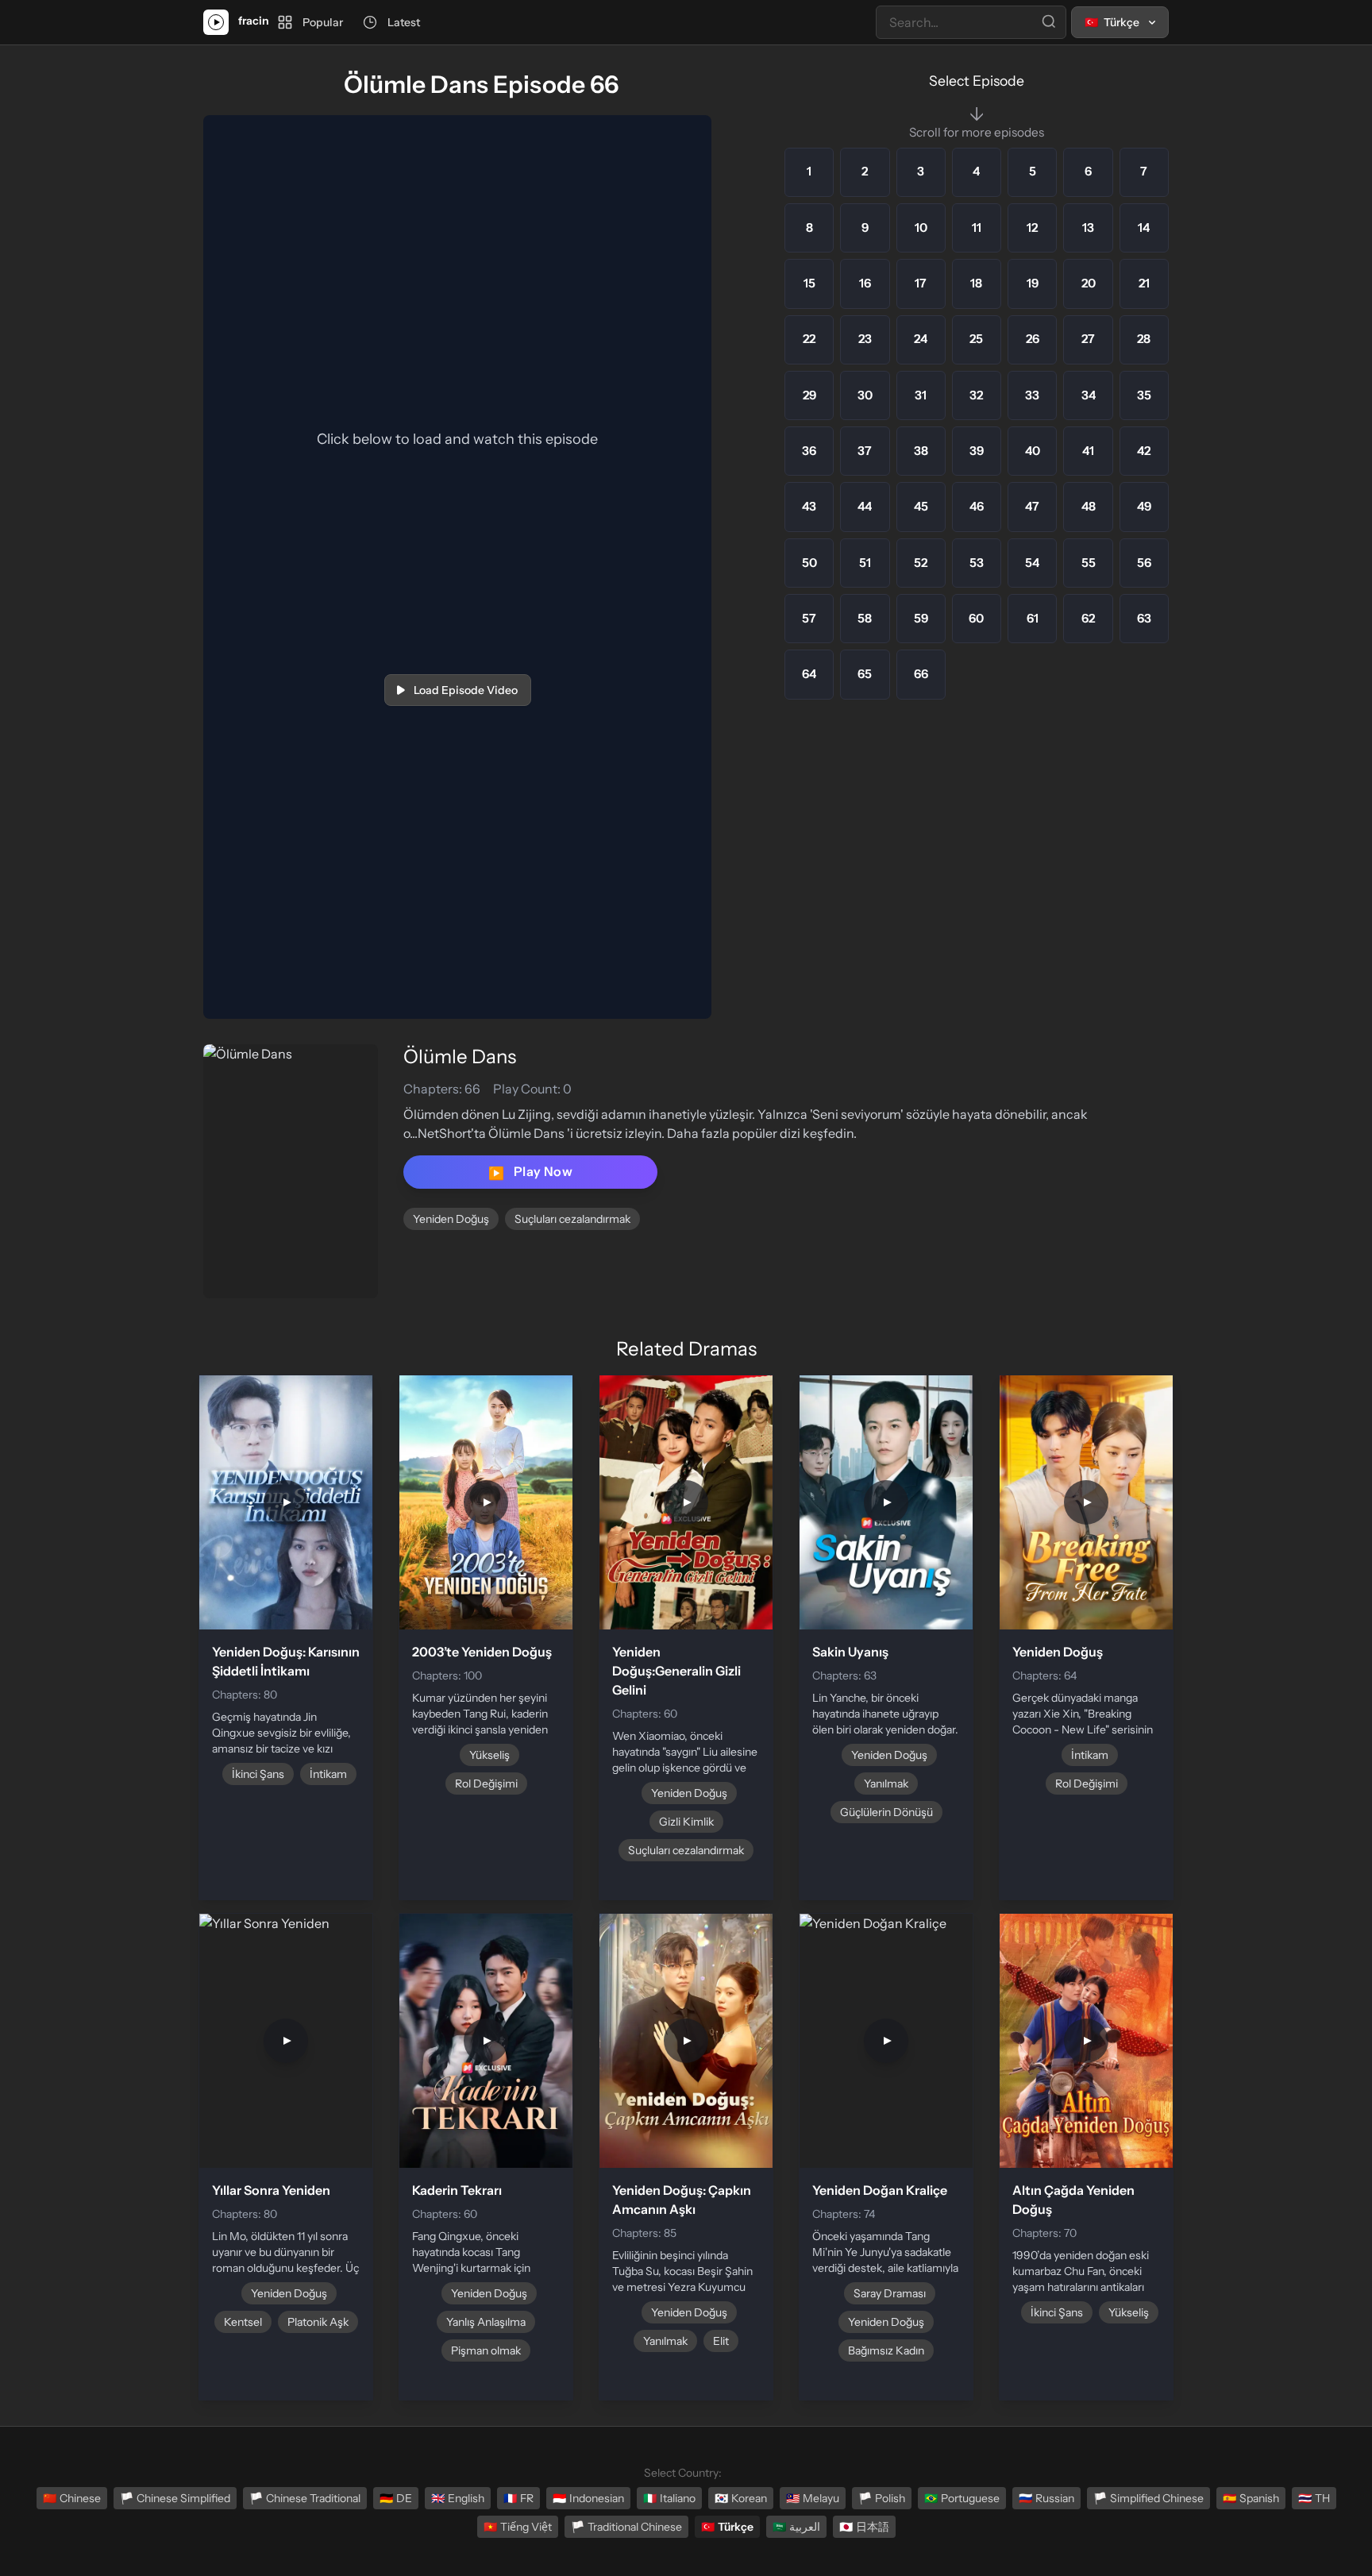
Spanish (1251, 2498)
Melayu (813, 2498)
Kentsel (243, 2322)
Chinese (72, 2498)
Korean (741, 2498)
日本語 (864, 2527)
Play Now (530, 1172)
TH (1314, 2498)
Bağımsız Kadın (886, 2350)
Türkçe (727, 2527)
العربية (796, 2527)
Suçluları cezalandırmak (572, 1219)
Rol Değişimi (486, 1784)
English (458, 2498)
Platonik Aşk (318, 2322)
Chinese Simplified (175, 2498)
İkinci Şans (258, 1774)
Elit (721, 2341)
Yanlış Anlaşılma (486, 2322)
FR (518, 2498)
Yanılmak (886, 1784)
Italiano (669, 2498)
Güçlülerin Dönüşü (886, 1812)
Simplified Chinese (1148, 2498)
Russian (1046, 2498)
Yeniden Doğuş (451, 1219)
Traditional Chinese (626, 2527)
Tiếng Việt (518, 2527)
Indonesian (588, 2498)
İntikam (328, 1774)
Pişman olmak (486, 2350)
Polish (882, 2498)
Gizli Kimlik (686, 1822)
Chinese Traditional (305, 2498)
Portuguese (962, 2498)
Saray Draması (890, 2293)
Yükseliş (489, 1755)
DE (396, 2498)
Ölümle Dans (460, 1057)
